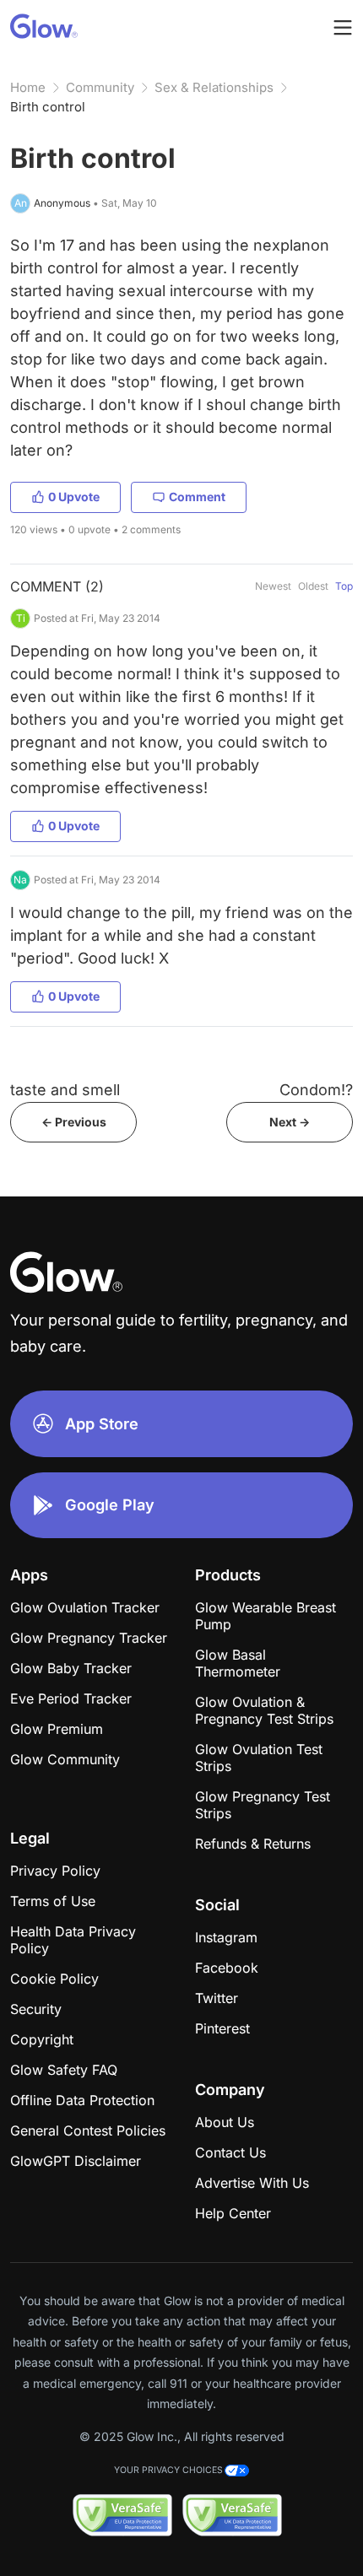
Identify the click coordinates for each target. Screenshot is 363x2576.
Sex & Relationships (214, 87)
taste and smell (65, 1090)
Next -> (290, 1122)
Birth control (48, 107)
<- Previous (74, 1122)
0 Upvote (74, 497)
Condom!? (316, 1090)
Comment (197, 497)
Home (28, 87)
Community (100, 87)
